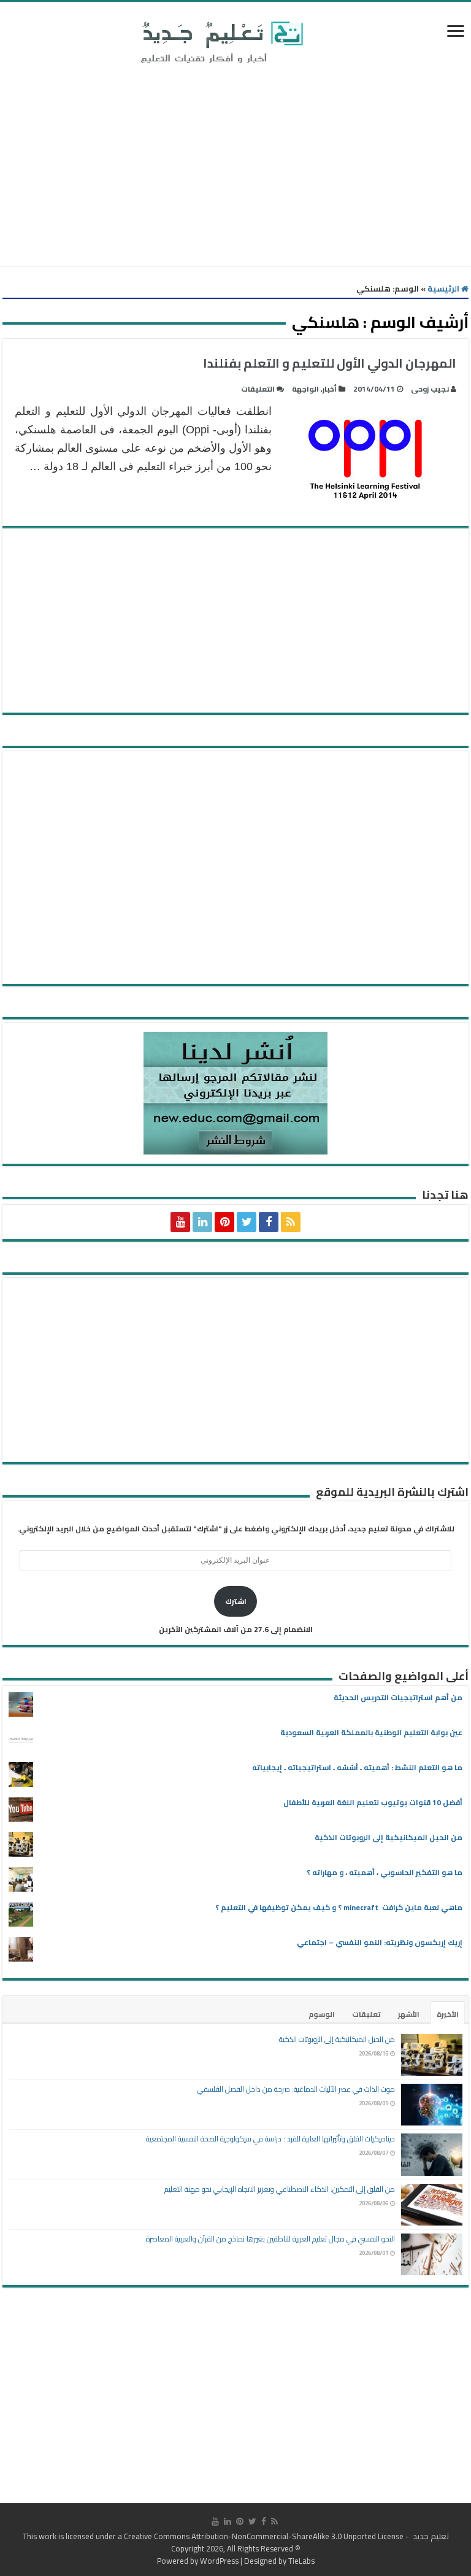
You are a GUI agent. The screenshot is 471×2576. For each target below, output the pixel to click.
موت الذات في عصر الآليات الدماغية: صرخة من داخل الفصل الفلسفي (296, 2089)
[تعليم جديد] (220, 42)
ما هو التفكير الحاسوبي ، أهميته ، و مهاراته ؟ (385, 1872)
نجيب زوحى (430, 389)
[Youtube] (180, 1222)
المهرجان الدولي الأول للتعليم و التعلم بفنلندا (330, 363)
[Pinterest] (224, 1222)
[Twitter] (247, 1222)
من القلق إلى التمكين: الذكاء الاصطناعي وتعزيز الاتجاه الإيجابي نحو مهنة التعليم (280, 2189)
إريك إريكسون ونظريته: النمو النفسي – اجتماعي (380, 1942)
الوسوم (322, 2014)
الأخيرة (448, 2014)
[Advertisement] (235, 168)
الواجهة (305, 389)
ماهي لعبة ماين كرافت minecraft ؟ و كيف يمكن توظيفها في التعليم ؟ (339, 1907)
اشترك (236, 1601)
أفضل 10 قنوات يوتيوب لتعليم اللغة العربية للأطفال (373, 1802)
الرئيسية (444, 288)
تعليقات (366, 2014)
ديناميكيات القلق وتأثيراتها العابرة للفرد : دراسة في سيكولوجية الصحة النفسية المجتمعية (270, 2139)
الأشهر (409, 2014)
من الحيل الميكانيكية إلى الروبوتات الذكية (389, 1837)
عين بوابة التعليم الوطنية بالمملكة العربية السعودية (371, 1732)
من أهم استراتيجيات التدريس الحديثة (398, 1697)
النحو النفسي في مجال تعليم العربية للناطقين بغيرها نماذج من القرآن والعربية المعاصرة (270, 2239)
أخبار (330, 389)
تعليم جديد (430, 2536)
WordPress (219, 2561)
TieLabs (301, 2561)
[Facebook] (269, 1222)
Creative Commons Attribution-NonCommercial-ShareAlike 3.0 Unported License (264, 2536)
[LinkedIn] (202, 1222)
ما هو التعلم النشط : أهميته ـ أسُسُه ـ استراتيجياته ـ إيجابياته (357, 1767)
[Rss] (291, 1222)
